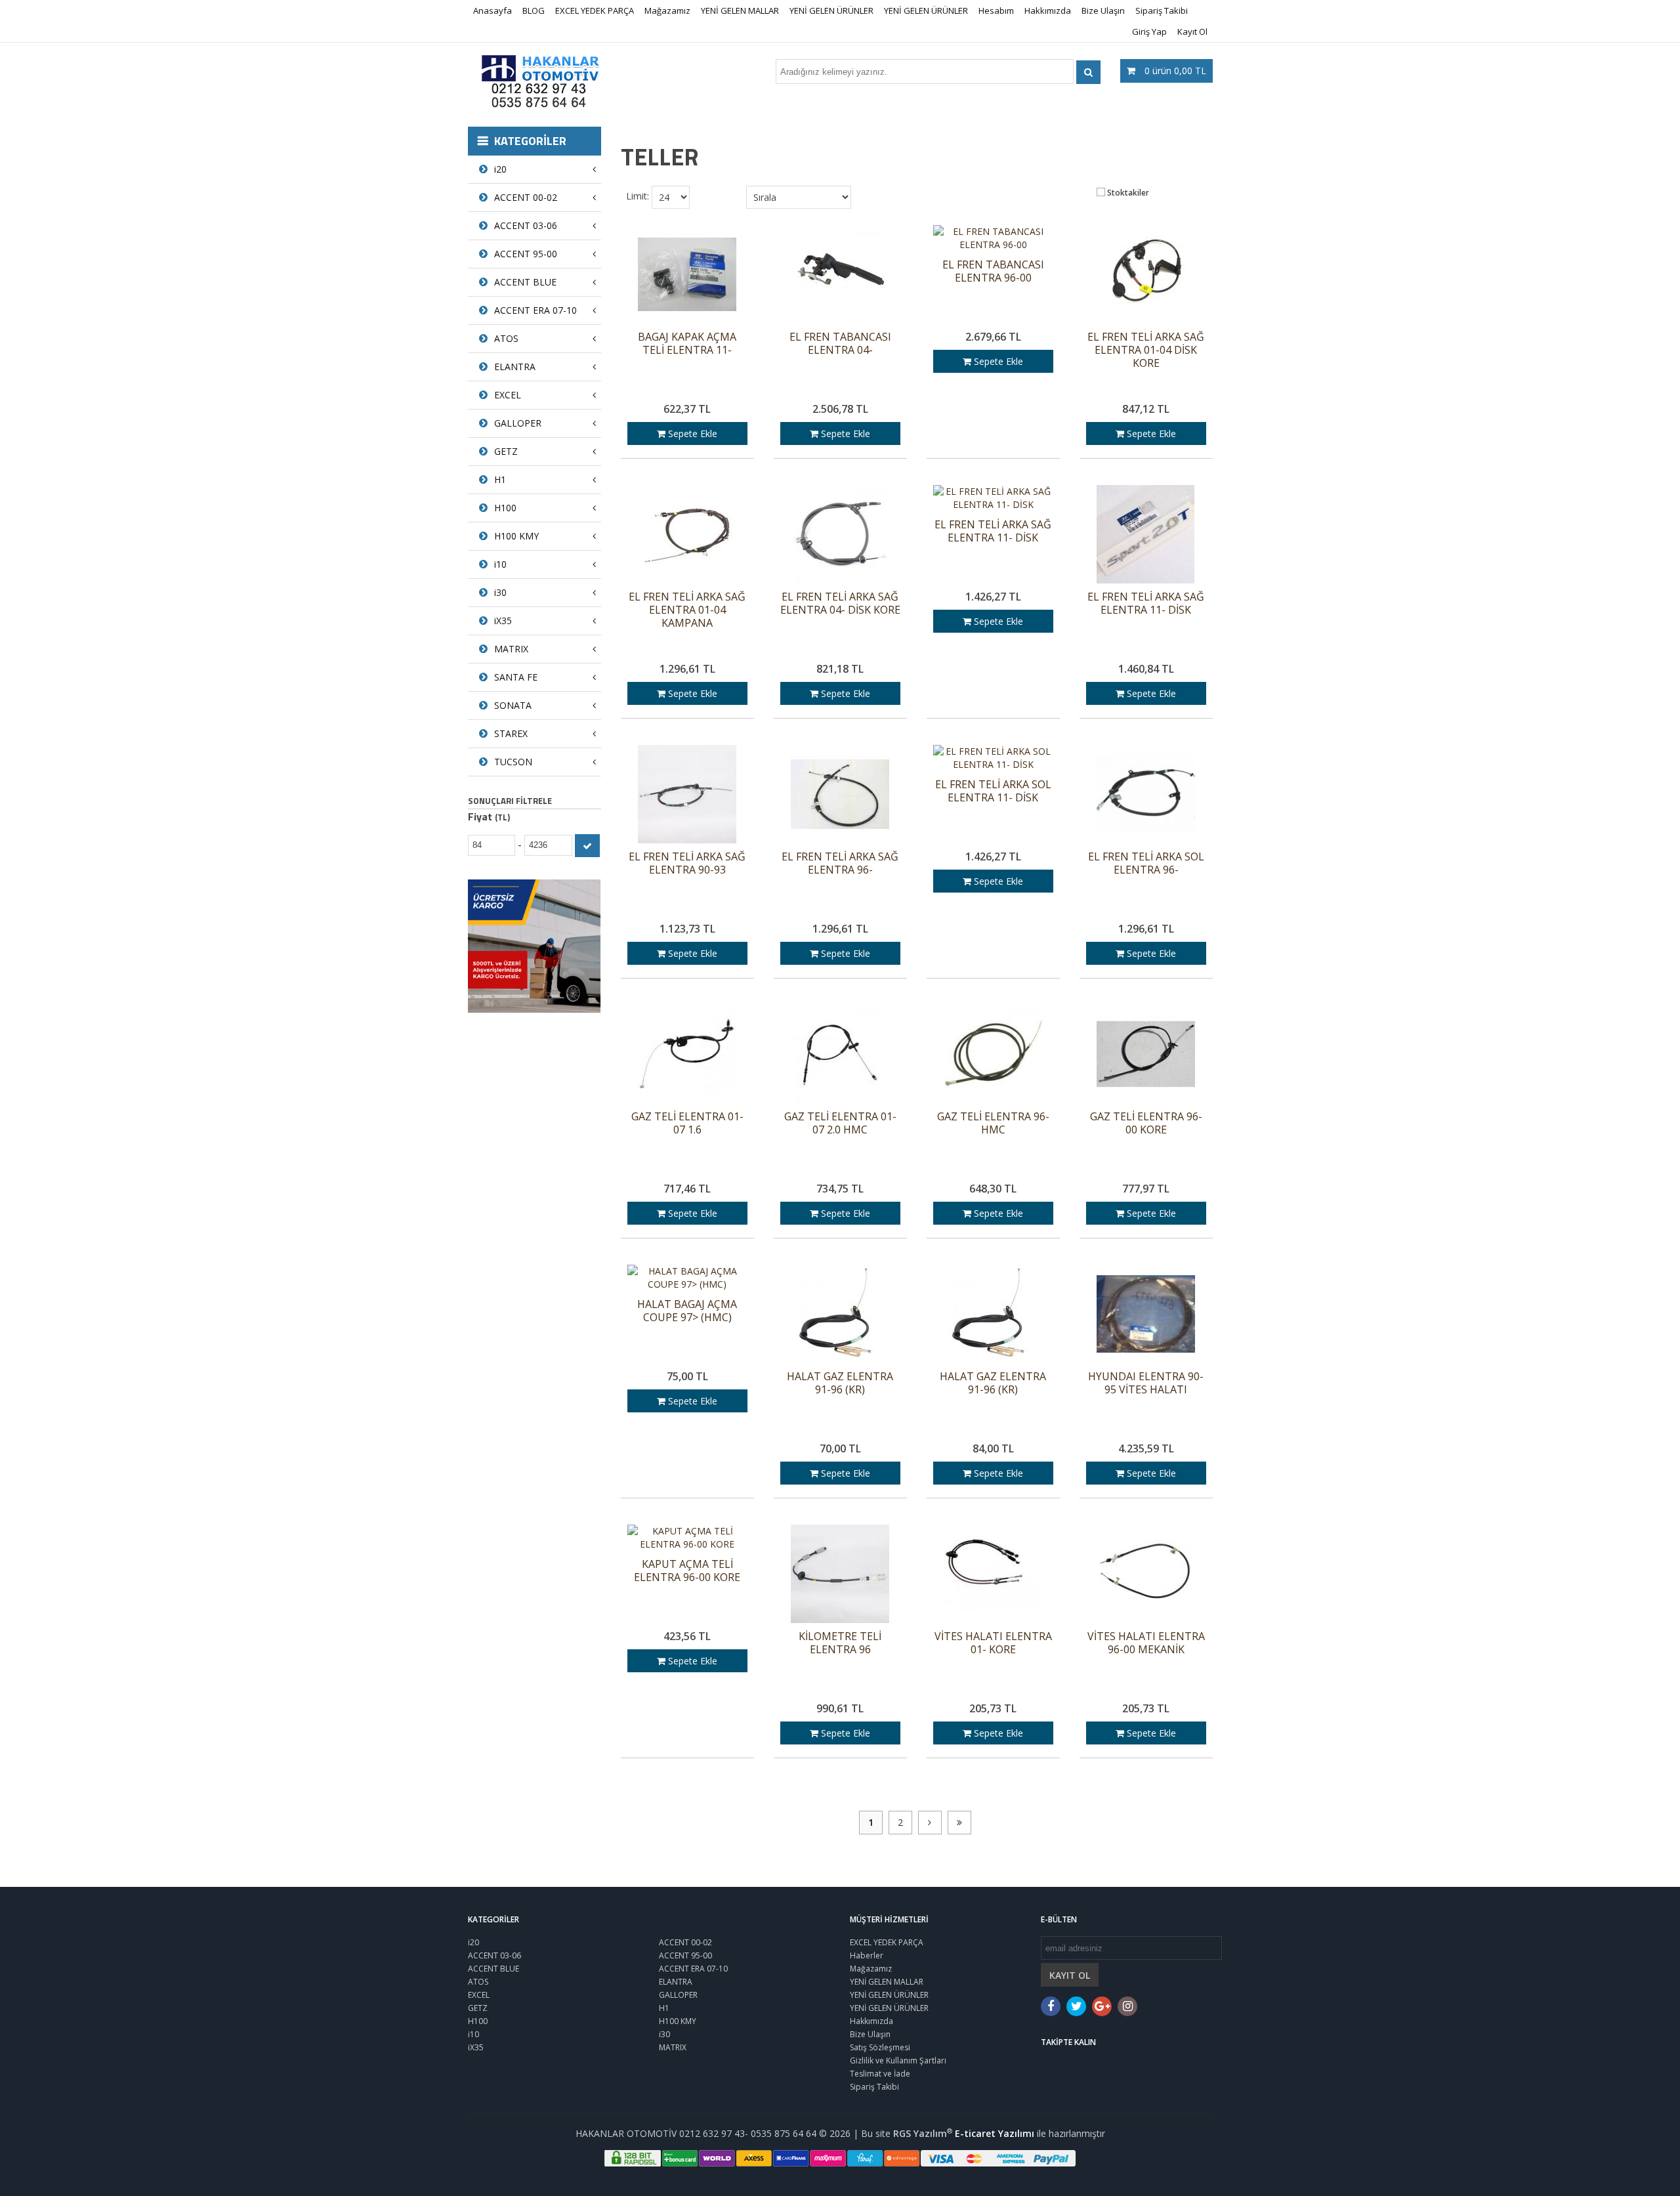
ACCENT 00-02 (526, 197)
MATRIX (511, 649)
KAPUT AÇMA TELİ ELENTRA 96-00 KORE (687, 1571)
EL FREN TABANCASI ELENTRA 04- (840, 344)
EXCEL (508, 395)
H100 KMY (516, 536)
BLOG (534, 11)
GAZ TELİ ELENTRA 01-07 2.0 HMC (840, 1123)
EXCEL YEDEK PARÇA (595, 11)
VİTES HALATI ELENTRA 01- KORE (993, 1643)
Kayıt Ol (1192, 32)
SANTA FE (516, 677)
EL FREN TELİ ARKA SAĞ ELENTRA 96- (840, 863)
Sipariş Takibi (1162, 11)
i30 (500, 592)
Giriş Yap (1149, 32)
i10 (500, 564)
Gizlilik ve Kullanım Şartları (898, 2060)
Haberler (867, 1955)
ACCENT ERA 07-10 (535, 310)
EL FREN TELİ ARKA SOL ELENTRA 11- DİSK (993, 791)
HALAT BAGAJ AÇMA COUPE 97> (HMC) (687, 1311)
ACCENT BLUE (525, 282)
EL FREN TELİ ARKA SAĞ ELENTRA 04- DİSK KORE (840, 603)
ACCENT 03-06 (526, 225)
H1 (500, 479)
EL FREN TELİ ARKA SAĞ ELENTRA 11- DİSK (993, 531)
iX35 (503, 621)
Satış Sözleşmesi (880, 2047)
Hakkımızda (1048, 11)
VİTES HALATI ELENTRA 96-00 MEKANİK (1146, 1643)
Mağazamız (667, 11)
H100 (505, 508)
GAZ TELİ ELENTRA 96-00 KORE (1146, 1123)
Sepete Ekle (691, 433)
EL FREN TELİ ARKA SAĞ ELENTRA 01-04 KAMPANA (687, 610)
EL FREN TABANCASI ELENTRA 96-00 (993, 271)
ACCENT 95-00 (526, 254)
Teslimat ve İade (880, 2074)
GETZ (506, 451)
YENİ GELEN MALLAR (740, 11)
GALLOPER (518, 423)
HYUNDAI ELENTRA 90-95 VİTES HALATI (1146, 1383)
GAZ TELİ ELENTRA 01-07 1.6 (687, 1123)
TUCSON (513, 762)
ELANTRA (515, 367)
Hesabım (996, 11)
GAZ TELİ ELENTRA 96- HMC (993, 1123)
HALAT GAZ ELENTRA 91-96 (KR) (840, 1383)
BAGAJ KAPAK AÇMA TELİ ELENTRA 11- (687, 344)
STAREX (511, 733)
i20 (500, 169)
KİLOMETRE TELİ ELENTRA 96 (840, 1643)
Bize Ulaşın (1103, 11)
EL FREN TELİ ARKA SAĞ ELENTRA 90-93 (687, 863)
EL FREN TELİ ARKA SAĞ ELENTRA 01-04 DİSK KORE (1146, 350)
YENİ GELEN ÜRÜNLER (831, 11)
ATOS (506, 338)
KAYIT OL (1070, 1975)
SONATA (513, 705)
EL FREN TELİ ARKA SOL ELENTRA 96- (1146, 863)
